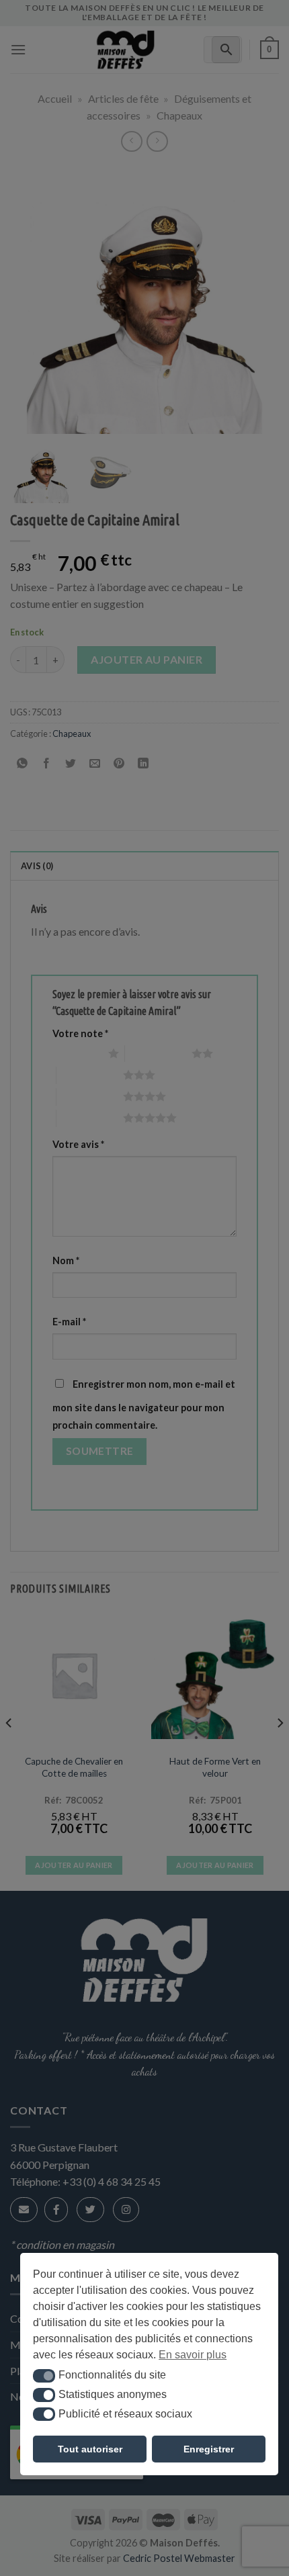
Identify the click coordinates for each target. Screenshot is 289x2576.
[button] (44, 2376)
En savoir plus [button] (193, 2355)
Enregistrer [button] (209, 2449)
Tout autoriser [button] (90, 2449)
